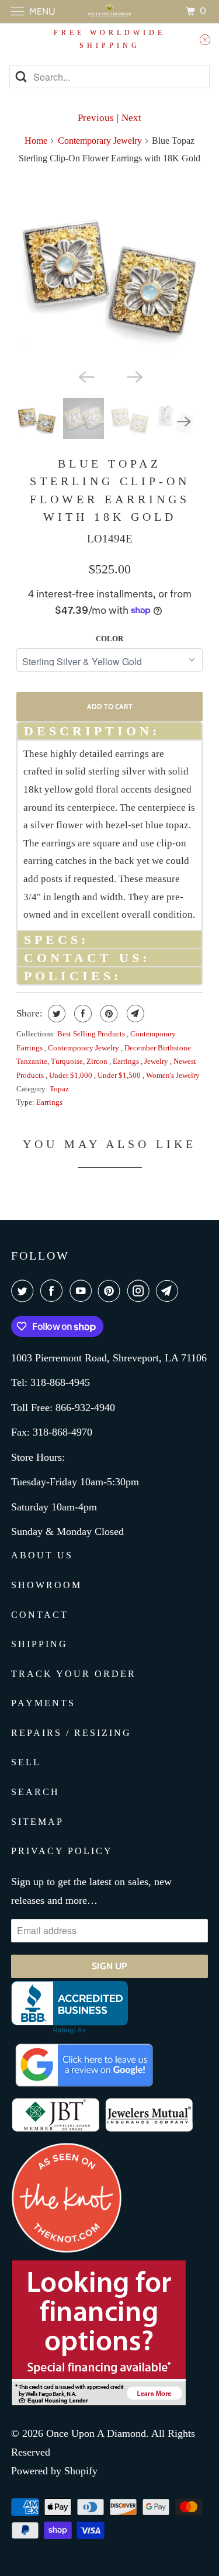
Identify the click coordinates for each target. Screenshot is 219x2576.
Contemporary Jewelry (100, 141)
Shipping (39, 1644)
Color (109, 639)
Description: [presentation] (92, 731)
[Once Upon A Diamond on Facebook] (54, 1291)
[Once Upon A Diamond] (110, 11)
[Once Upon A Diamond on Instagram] (141, 1291)
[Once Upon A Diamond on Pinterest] (112, 1291)
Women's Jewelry (173, 1075)
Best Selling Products (92, 1034)
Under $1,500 (120, 1075)
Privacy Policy (62, 1851)
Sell (26, 1762)
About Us (42, 1555)
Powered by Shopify (54, 2471)
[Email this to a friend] (134, 1014)
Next (131, 118)
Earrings (127, 1061)
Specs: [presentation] (56, 940)
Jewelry (157, 1061)
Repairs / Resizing (71, 1733)
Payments (43, 1703)
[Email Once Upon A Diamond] (169, 1291)
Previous (96, 118)
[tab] (109, 730)
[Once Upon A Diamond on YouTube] (83, 1291)
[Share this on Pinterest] (108, 1014)
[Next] (134, 376)
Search (35, 1792)
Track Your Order (74, 1674)
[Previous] (85, 376)
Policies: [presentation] (73, 976)
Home (36, 141)
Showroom (46, 1585)
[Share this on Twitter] (55, 1014)
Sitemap (37, 1822)
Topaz (59, 1089)
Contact (40, 1615)
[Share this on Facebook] (81, 1014)
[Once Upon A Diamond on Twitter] (25, 1291)
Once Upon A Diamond (96, 2433)
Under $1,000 (72, 1075)
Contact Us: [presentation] (87, 958)
